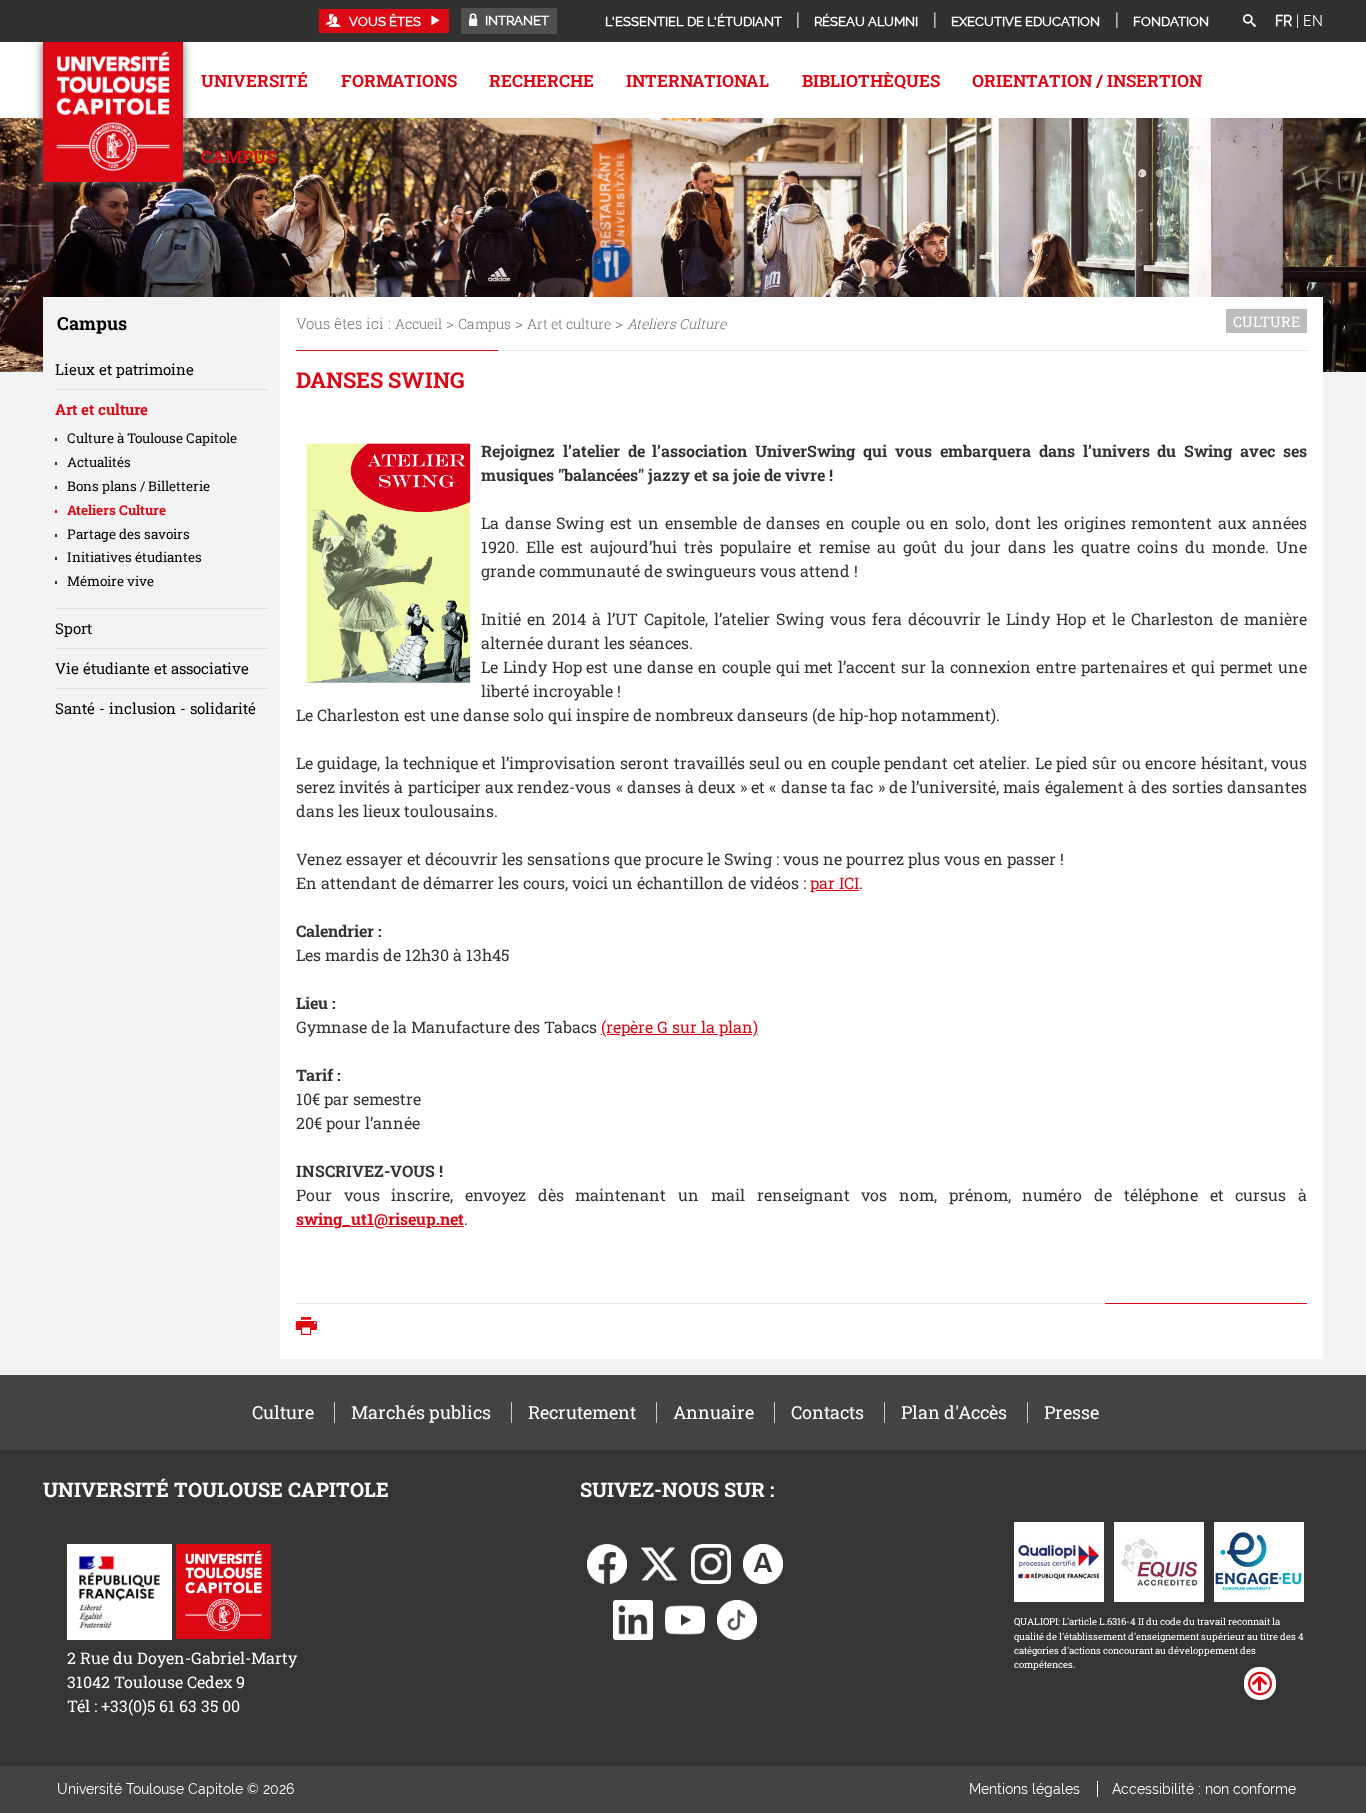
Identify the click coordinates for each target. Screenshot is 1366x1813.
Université (254, 80)
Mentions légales (1024, 1789)
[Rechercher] (1249, 22)
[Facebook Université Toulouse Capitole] (607, 1562)
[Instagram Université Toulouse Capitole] (711, 1562)
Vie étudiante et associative (152, 668)
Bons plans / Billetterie (138, 486)
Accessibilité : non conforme (1204, 1789)
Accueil (418, 323)
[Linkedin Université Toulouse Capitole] (633, 1618)
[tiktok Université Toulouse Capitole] (737, 1618)
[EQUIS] (1159, 1560)
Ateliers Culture (116, 510)
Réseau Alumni (866, 21)
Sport (73, 628)
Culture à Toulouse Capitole (152, 438)
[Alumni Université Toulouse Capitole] (763, 1562)
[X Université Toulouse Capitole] (659, 1562)
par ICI (834, 882)
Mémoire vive (110, 581)
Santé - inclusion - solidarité (155, 708)
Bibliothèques (871, 80)
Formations (399, 80)
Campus (238, 156)
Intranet (515, 20)
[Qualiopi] (1059, 1560)
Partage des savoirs (128, 534)
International (697, 80)
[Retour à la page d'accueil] (113, 112)
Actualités (99, 462)
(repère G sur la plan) (679, 1026)
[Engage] (1259, 1560)
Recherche (541, 80)
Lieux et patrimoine (124, 369)
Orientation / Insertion (1087, 80)
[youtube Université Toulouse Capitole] (685, 1618)
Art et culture (569, 323)
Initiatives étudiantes (134, 557)
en (1313, 21)
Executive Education (1025, 21)
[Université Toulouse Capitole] (223, 1589)
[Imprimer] (311, 1328)
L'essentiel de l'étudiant (693, 21)
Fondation (1171, 21)
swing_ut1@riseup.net (380, 1218)
